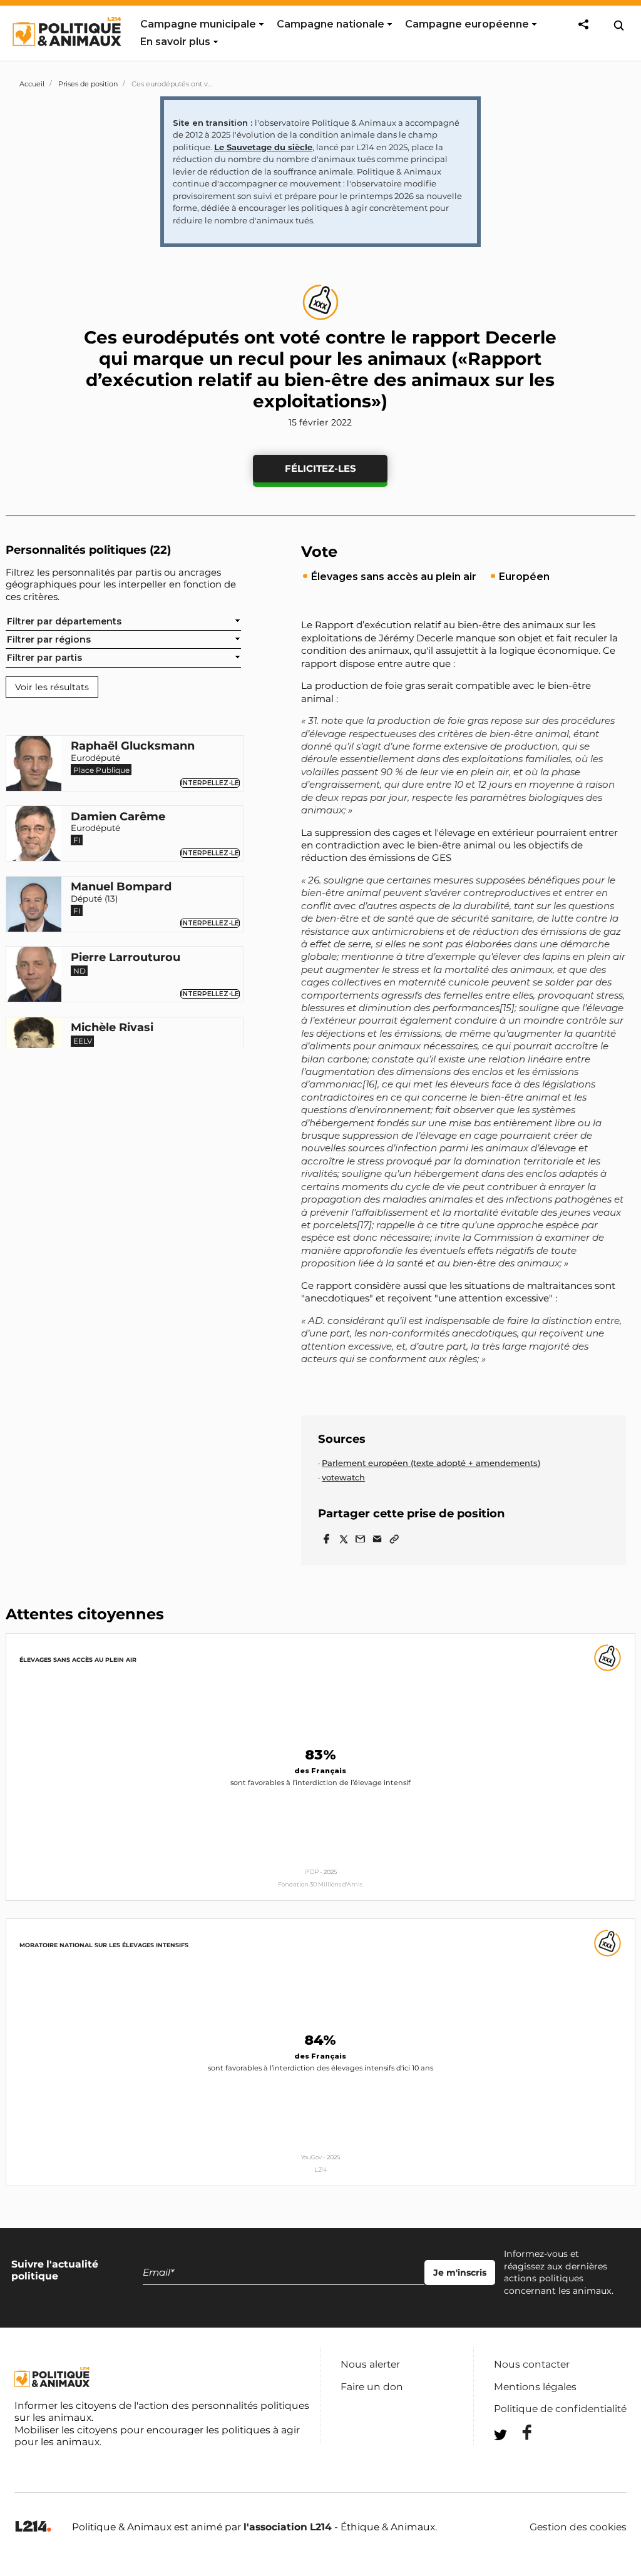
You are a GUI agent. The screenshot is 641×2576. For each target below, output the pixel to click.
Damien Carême (118, 817)
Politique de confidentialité (560, 2409)
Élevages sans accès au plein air (78, 1660)
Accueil (32, 84)
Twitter (519, 2457)
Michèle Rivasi (112, 1028)
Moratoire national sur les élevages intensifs (104, 1945)
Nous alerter (370, 2364)
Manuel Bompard (121, 887)
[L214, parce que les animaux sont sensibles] (33, 2527)
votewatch (343, 1477)
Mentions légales (535, 2387)
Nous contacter (532, 2364)
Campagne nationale (331, 24)
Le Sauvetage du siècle (263, 147)
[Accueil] (66, 58)
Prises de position (88, 84)
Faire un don (372, 2387)
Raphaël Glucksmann (133, 746)
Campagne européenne (467, 24)
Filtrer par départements (64, 621)
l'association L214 (288, 2527)
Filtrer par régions (49, 639)
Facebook (519, 2432)
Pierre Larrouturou (126, 958)
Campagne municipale (198, 24)
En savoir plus (175, 42)
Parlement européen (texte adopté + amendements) (431, 1463)
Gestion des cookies (578, 2527)
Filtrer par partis (44, 658)
